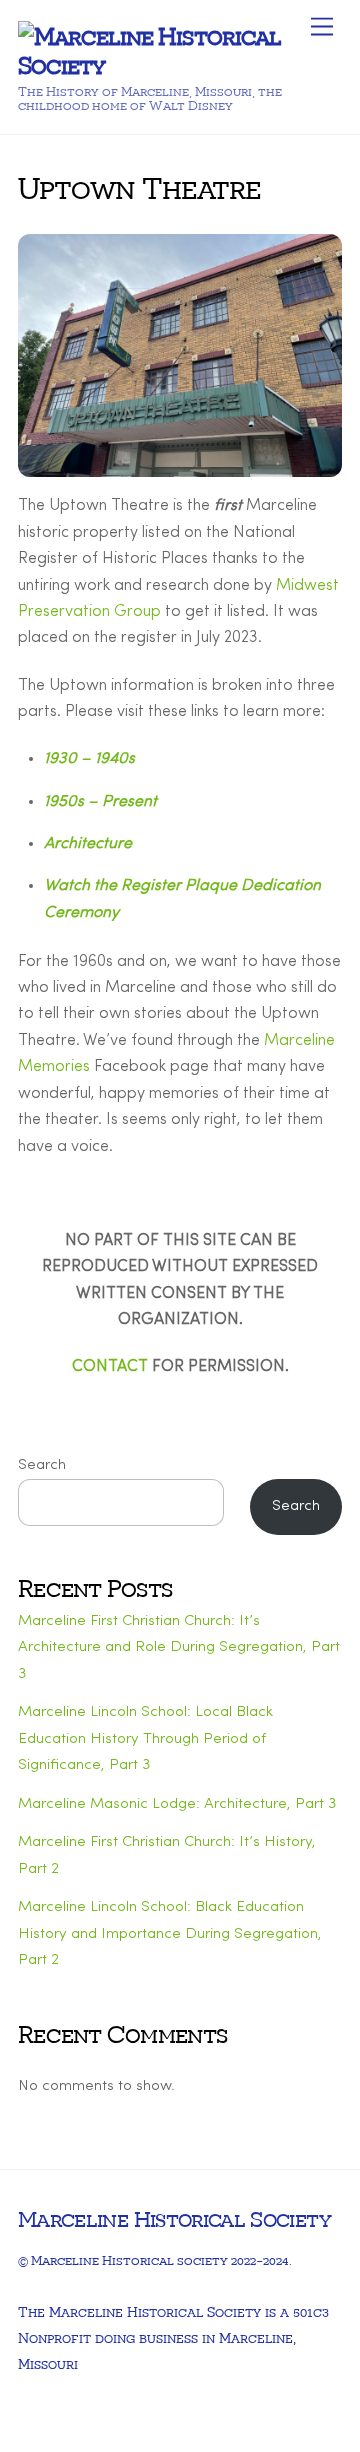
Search (42, 1465)
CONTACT (110, 1367)
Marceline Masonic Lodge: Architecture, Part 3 (177, 1804)
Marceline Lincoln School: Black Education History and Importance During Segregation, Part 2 (170, 1934)
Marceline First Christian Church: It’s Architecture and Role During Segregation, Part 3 (179, 1648)
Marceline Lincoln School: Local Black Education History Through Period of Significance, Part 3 (145, 1739)
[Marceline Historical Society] (175, 63)
